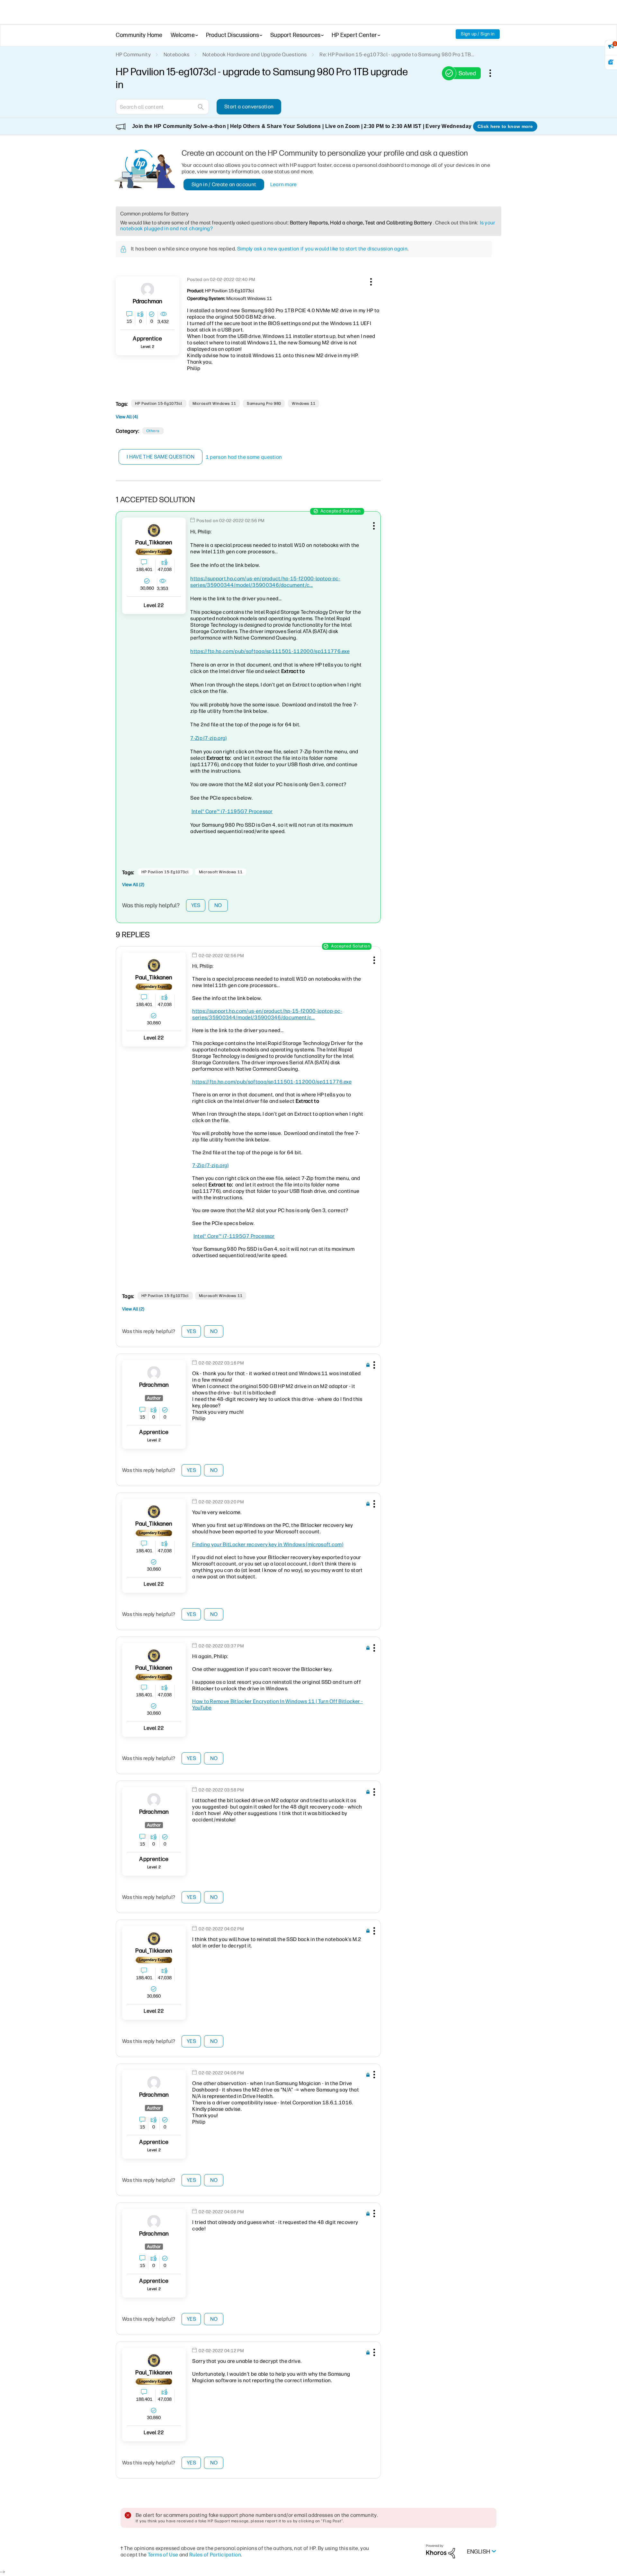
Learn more (284, 184)
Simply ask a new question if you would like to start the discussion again (322, 249)
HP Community (133, 54)
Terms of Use (163, 2555)
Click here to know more (505, 126)
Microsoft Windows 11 (214, 404)
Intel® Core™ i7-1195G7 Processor (232, 811)
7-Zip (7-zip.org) (208, 738)
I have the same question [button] (161, 457)
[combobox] (162, 107)
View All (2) (133, 885)
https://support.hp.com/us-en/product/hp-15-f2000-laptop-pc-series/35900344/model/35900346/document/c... (265, 582)
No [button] (218, 905)
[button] (370, 281)
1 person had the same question (244, 457)
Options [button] (494, 73)
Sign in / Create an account (224, 184)
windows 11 (304, 404)
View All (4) (127, 417)
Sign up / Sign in (478, 34)
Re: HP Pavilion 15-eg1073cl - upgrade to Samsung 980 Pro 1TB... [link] (397, 54)
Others (153, 431)
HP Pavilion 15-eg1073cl (159, 404)
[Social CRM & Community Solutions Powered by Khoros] (441, 2551)
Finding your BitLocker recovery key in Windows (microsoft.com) (268, 1544)
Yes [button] (196, 905)
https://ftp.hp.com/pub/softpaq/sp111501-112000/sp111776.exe (270, 651)
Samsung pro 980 (264, 404)
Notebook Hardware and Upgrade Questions (255, 54)
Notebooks (177, 54)
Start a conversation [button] (249, 107)
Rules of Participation (215, 2555)
